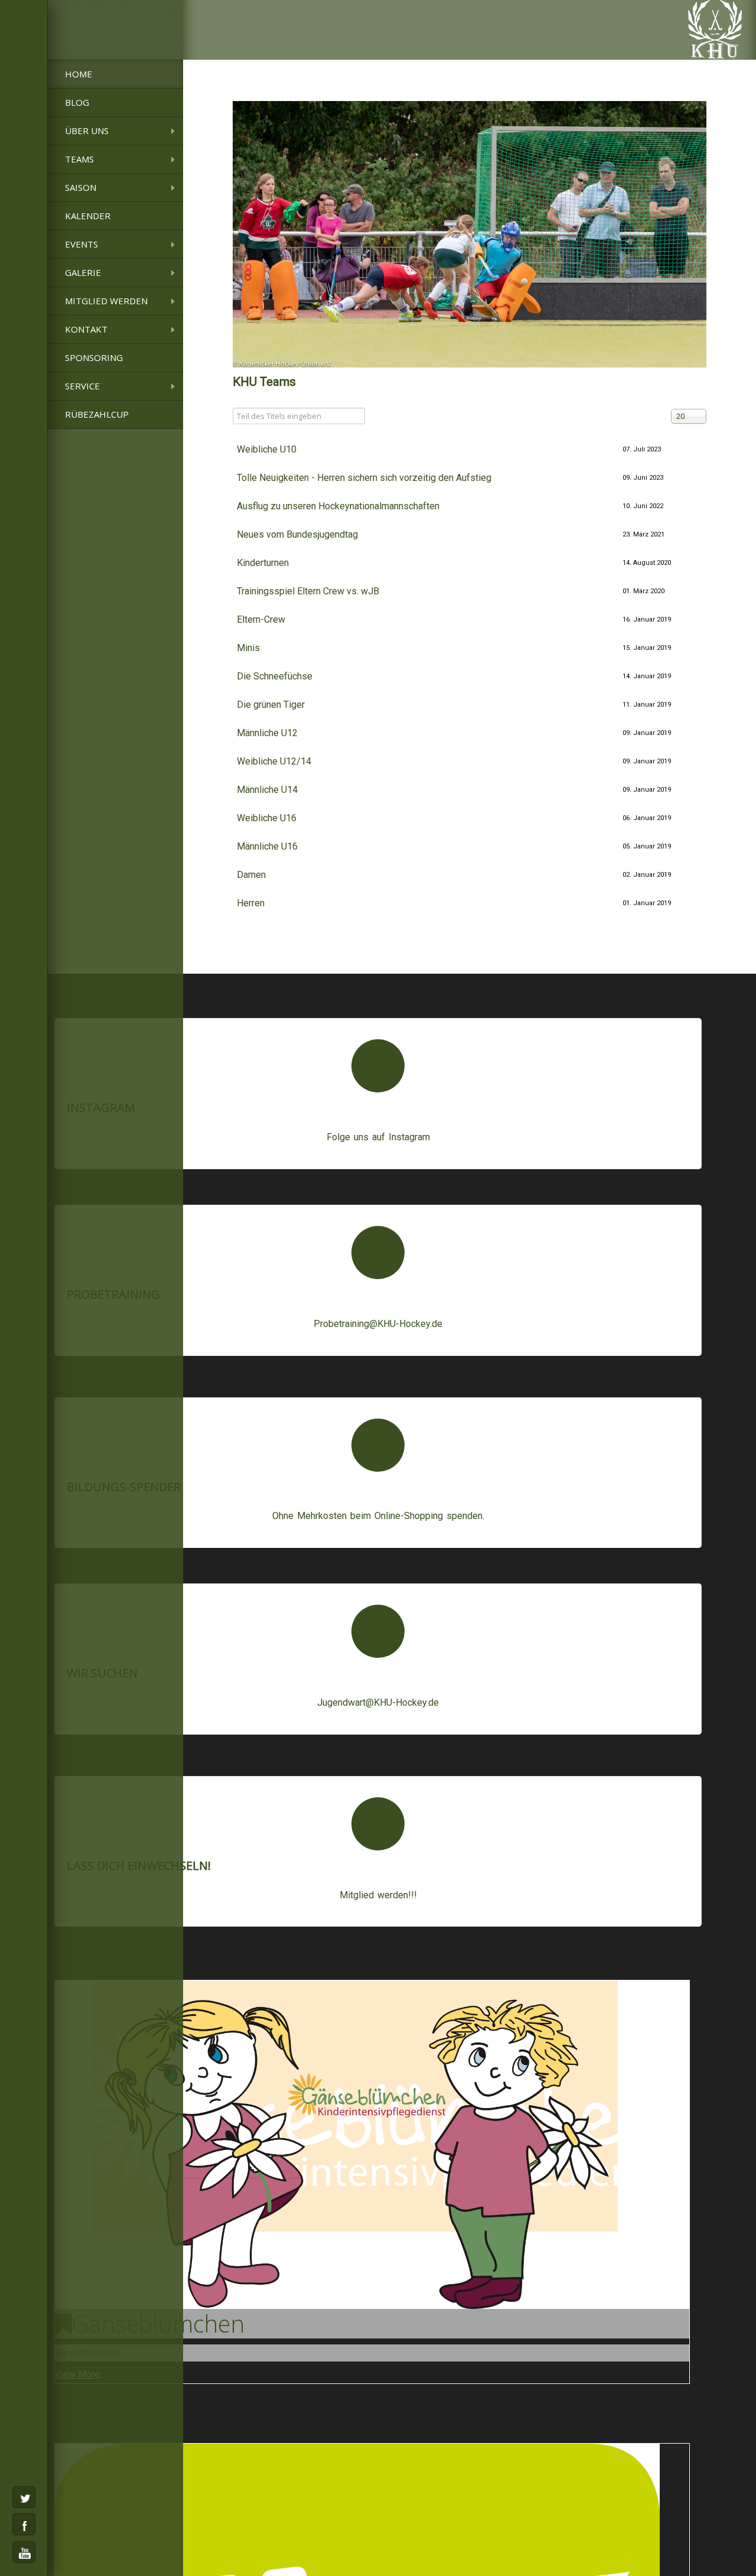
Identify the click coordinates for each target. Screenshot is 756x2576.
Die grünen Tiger (271, 705)
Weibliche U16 (267, 818)
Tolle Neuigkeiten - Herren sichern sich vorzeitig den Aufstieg (364, 478)
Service (82, 386)
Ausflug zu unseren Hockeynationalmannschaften (338, 506)
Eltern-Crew (261, 619)
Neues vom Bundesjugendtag (297, 534)
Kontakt (86, 329)
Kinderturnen (263, 563)
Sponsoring (94, 357)
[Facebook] (24, 2524)
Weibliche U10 (267, 449)
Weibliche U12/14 (274, 761)
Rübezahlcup (97, 414)
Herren (251, 903)
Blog (77, 102)
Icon (378, 1066)
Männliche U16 (267, 846)
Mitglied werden (106, 301)
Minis (248, 648)
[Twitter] (24, 2497)
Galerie (83, 272)
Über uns (87, 131)
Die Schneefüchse (275, 676)
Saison (81, 187)
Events (82, 244)
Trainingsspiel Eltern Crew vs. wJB (308, 591)
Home (79, 74)
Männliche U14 (267, 790)
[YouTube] (24, 2552)
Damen (251, 875)
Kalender (88, 216)
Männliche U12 (267, 733)
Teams (79, 159)
